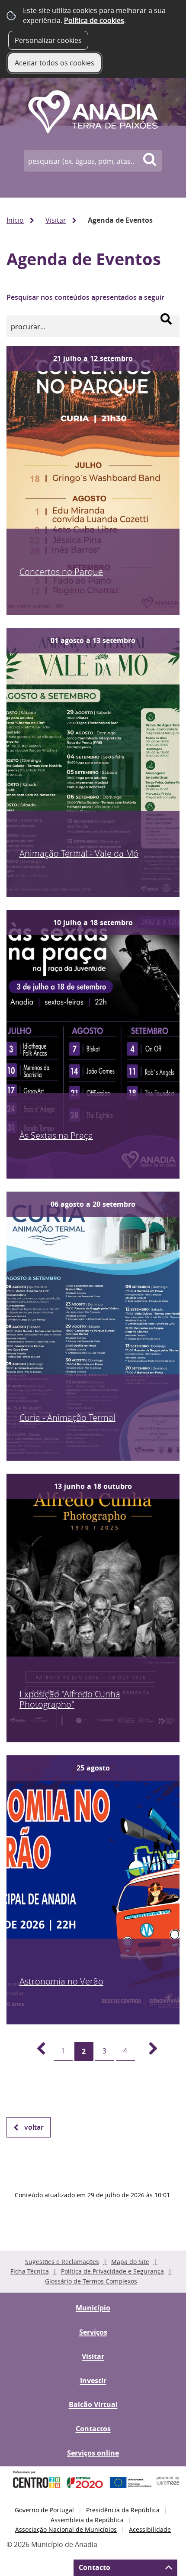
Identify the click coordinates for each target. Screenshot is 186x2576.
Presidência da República (123, 2510)
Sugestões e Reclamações (62, 2262)
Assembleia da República (87, 2520)
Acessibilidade (150, 2529)
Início (15, 220)
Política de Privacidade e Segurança (112, 2271)
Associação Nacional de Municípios (66, 2529)
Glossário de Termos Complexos (91, 2281)
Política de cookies (94, 20)
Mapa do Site (130, 2262)
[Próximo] (148, 2051)
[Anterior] (36, 2051)
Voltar (34, 2127)
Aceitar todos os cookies (55, 63)
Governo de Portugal (44, 2510)
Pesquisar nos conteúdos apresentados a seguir (85, 297)
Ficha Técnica (30, 2271)
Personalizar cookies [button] (48, 40)
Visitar (56, 220)
